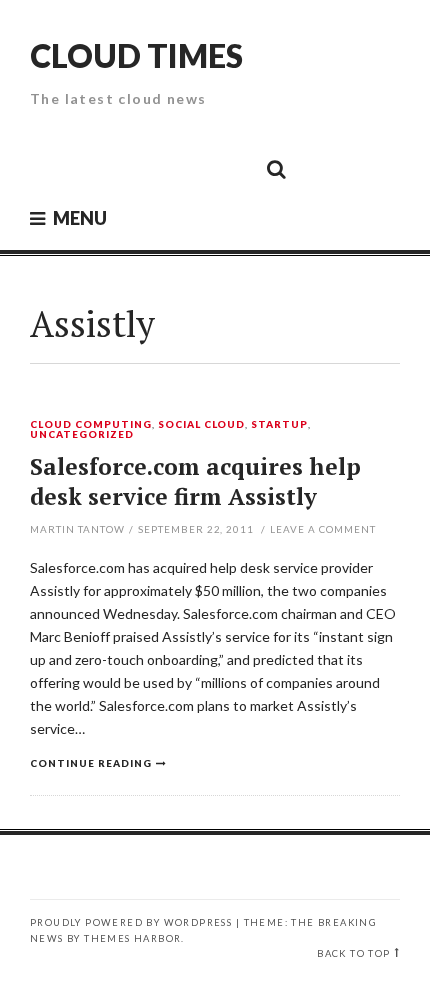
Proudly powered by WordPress (131, 922)
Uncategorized (82, 435)
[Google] (96, 168)
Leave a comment (323, 529)
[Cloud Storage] (51, 168)
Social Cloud (202, 425)
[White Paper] (231, 168)
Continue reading (91, 763)
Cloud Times (136, 55)
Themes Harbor (132, 938)
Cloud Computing (91, 425)
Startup (279, 425)
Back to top (353, 953)
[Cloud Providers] (141, 168)
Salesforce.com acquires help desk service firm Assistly (195, 481)
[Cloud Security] (186, 168)
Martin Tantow (77, 529)
